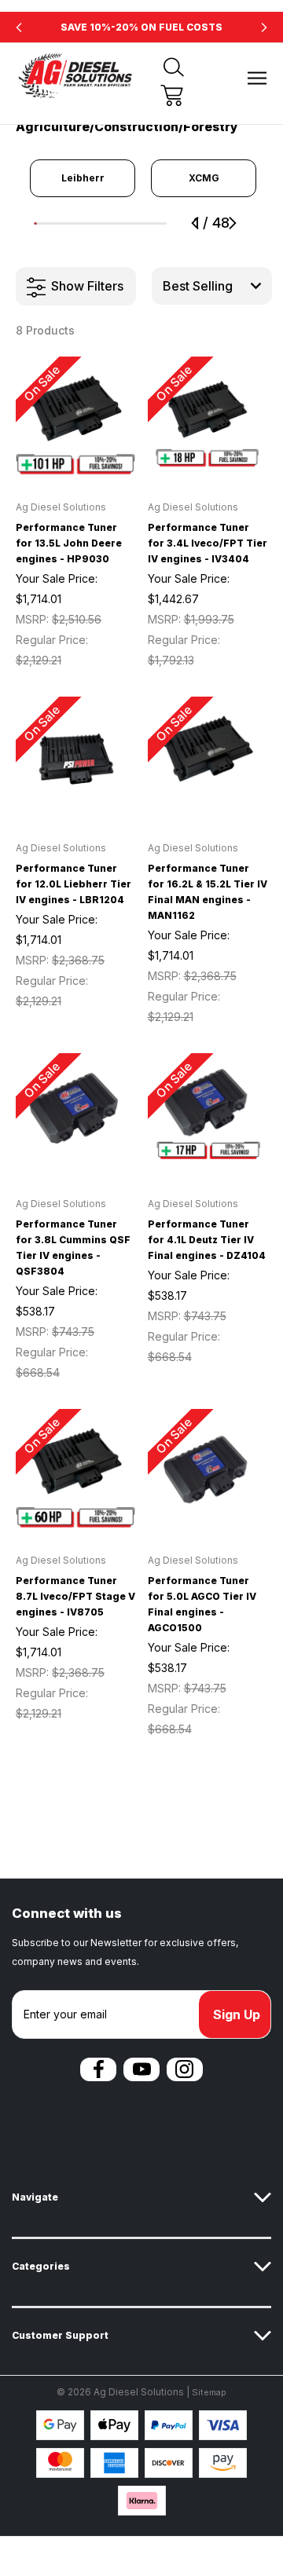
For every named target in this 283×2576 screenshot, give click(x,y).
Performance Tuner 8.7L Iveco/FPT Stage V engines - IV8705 (75, 1596)
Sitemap (209, 2392)
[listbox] (212, 286)
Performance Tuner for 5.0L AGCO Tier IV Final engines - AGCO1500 (202, 1604)
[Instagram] (185, 2069)
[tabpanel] (83, 178)
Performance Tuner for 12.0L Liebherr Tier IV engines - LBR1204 (74, 884)
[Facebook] (98, 2069)
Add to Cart (75, 456)
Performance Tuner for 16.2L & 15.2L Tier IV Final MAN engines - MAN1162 (208, 892)
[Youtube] (141, 2069)
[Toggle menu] (257, 78)
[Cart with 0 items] (172, 95)
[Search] (174, 67)
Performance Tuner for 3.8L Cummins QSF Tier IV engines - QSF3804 (73, 1248)
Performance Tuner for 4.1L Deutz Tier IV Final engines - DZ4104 (207, 1240)
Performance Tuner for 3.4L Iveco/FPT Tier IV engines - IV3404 (208, 543)
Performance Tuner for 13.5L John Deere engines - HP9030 (69, 543)
